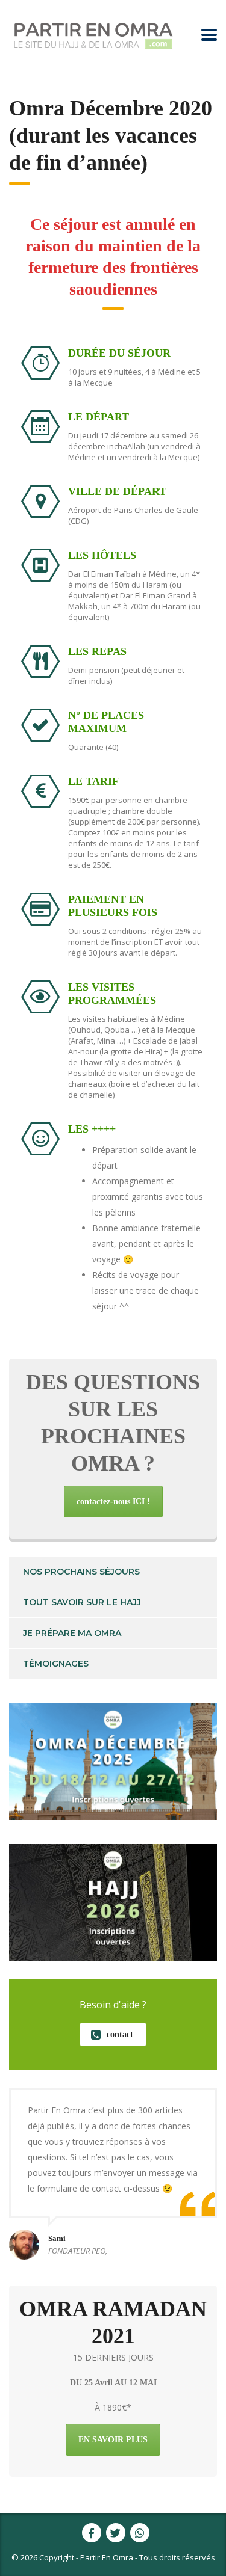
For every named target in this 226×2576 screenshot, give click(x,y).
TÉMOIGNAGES (56, 1664)
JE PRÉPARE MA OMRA (72, 1633)
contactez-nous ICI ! (113, 1502)
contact (120, 2034)
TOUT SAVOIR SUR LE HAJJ (82, 1602)
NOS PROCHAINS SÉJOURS (81, 1572)
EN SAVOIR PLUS (113, 2440)
